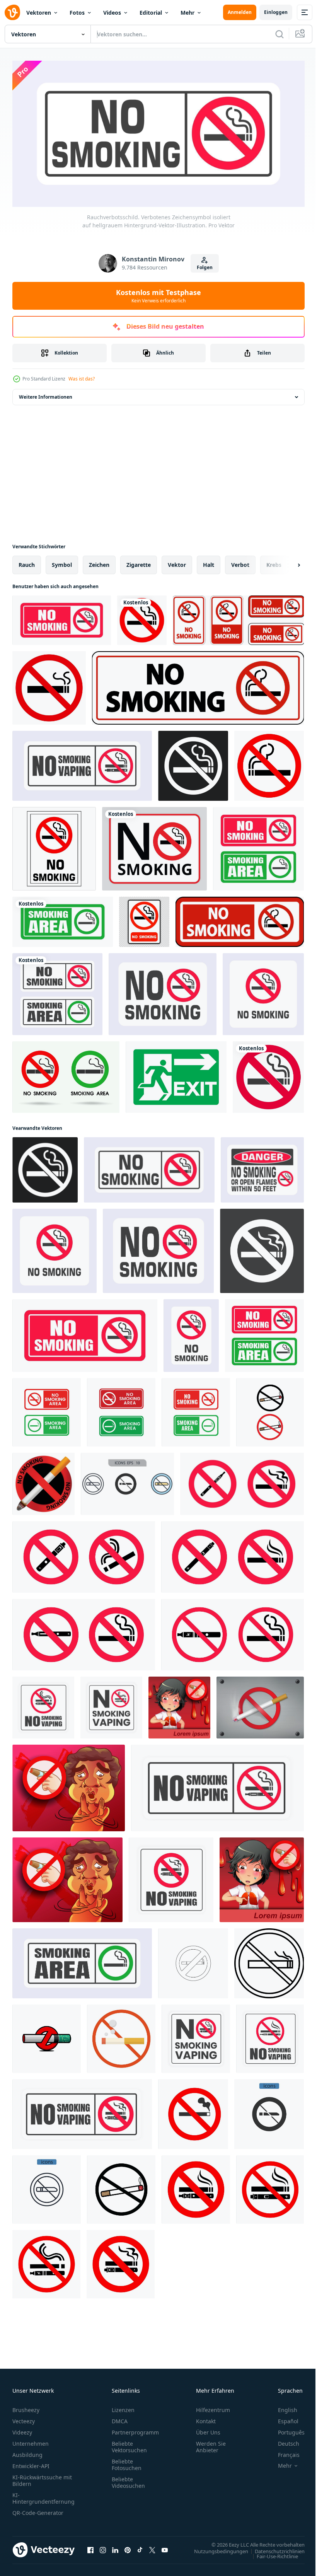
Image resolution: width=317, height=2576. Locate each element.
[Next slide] (286, 562)
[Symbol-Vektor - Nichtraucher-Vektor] (154, 846)
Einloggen (276, 12)
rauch (27, 562)
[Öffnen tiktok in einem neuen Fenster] (140, 2547)
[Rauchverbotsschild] (260, 1705)
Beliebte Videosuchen (128, 2479)
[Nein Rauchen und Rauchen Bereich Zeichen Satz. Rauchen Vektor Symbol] (47, 1410)
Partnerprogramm (135, 2429)
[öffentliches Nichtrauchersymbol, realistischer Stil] (43, 1481)
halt (209, 562)
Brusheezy (26, 2407)
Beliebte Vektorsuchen (129, 2444)
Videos (112, 13)
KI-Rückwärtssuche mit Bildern (42, 2477)
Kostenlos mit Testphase (158, 296)
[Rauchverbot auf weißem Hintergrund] (238, 618)
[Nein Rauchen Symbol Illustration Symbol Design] (270, 1410)
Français (283, 2452)
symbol (62, 562)
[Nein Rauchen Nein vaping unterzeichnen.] (196, 2187)
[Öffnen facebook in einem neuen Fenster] (90, 2547)
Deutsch (283, 2440)
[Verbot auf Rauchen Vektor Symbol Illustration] (193, 1961)
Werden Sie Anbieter (211, 2444)
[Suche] (280, 34)
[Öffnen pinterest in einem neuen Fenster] (128, 2547)
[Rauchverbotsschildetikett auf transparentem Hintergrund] (144, 919)
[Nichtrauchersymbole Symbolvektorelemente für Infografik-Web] (127, 1481)
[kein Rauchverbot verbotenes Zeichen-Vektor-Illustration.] (54, 846)
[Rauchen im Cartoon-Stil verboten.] (179, 1705)
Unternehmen (31, 2440)
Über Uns (208, 2429)
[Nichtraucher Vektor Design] (49, 685)
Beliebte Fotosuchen (127, 2462)
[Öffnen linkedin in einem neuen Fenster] (115, 2547)
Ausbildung (27, 2452)
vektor (177, 562)
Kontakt (206, 2418)
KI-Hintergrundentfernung (43, 2495)
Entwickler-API (31, 2463)
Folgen (205, 267)
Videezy (22, 2429)
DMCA (120, 2418)
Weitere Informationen (46, 394)
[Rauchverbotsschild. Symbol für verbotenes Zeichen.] (262, 1167)
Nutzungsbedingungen (215, 2548)
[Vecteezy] (12, 12)
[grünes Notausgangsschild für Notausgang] (176, 1074)
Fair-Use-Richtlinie (272, 2553)
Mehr (187, 13)
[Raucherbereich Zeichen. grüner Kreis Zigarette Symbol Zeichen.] (63, 919)
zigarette (139, 562)
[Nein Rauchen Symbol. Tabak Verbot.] (121, 2036)
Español (282, 2418)
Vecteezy (24, 2418)
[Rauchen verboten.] (69, 1785)
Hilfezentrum (213, 2407)
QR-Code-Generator (38, 2510)
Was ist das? (82, 379)
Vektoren (39, 13)
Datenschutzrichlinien (274, 2548)
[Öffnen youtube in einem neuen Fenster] (165, 2547)
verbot (240, 562)
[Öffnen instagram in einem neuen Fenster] (103, 2547)
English (282, 2407)
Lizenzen (123, 2407)
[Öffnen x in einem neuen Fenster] (152, 2547)
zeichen (99, 562)
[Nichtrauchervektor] (47, 2036)
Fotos (77, 13)
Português (285, 2429)
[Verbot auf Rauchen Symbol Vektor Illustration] (269, 1961)
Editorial (151, 13)
